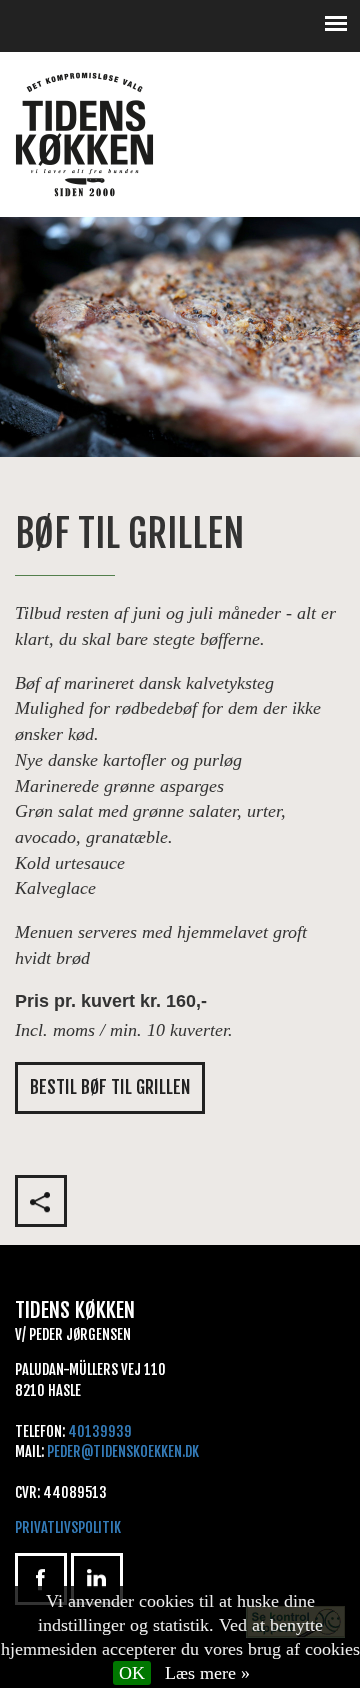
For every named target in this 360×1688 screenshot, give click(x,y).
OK (132, 1673)
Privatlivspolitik (68, 1527)
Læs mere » (207, 1673)
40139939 (100, 1431)
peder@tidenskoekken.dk (123, 1451)
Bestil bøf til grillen (110, 1087)
